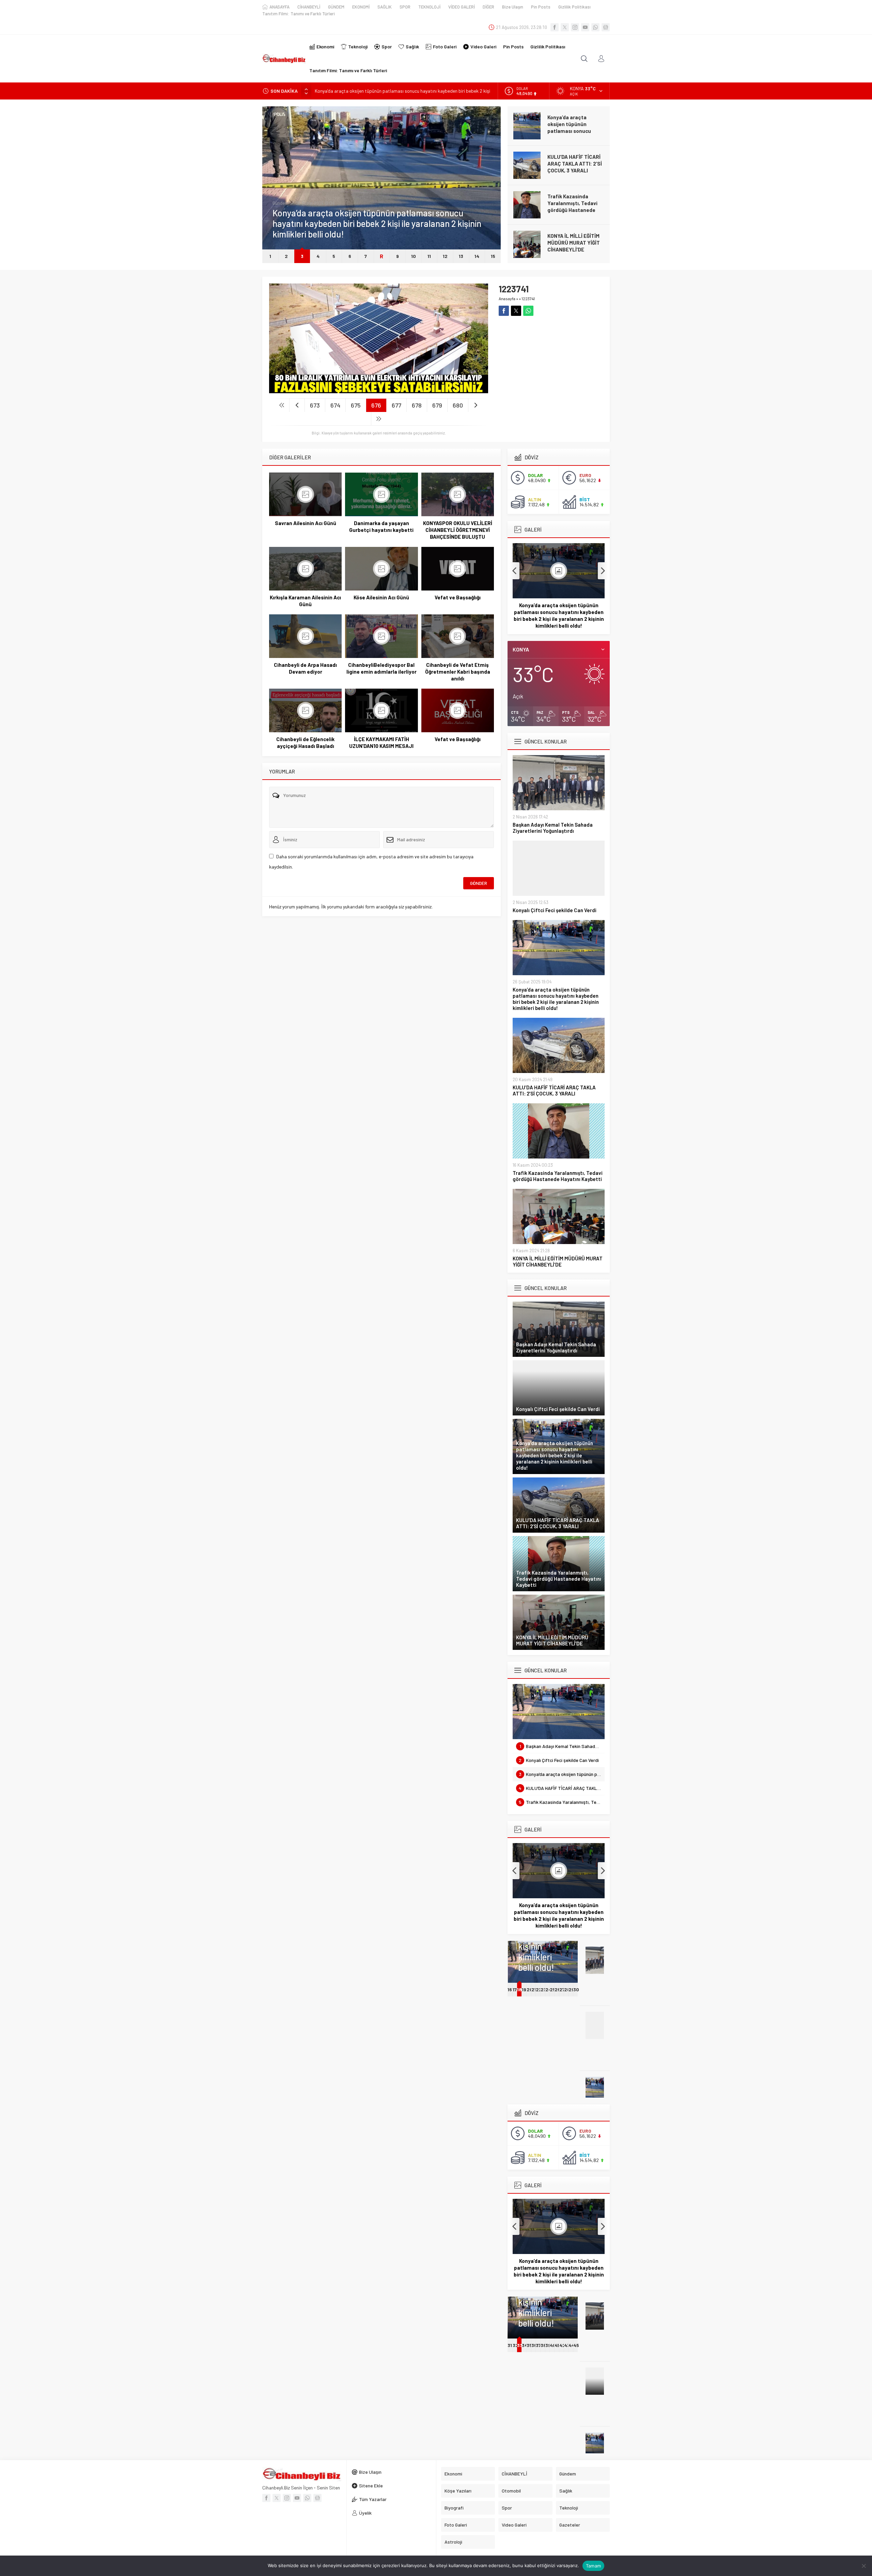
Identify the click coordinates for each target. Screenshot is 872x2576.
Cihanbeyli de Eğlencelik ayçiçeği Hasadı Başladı (305, 742)
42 (562, 2345)
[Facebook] (555, 27)
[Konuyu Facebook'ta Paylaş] (504, 311)
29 (571, 1989)
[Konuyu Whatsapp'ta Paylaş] (528, 311)
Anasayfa (507, 298)
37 (538, 2345)
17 (515, 1989)
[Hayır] (863, 2566)
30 (576, 1989)
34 (524, 2345)
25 (553, 1989)
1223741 (528, 298)
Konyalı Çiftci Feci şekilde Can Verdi (555, 910)
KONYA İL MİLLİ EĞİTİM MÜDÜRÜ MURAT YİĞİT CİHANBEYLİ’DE (574, 203)
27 (562, 1989)
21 (534, 1989)
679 (437, 405)
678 (417, 405)
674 (335, 405)
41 (557, 2345)
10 (414, 256)
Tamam (593, 2566)
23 (543, 1989)
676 (376, 405)
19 (524, 1989)
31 (510, 2345)
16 (510, 1989)
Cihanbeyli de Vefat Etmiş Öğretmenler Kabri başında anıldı (458, 672)
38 (543, 2345)
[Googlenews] (606, 27)
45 (576, 2345)
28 (567, 1989)
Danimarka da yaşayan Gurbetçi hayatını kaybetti (381, 526)
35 (529, 2345)
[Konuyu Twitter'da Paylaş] (516, 311)
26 (557, 1989)
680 (458, 405)
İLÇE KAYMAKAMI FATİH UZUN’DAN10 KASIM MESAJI (381, 742)
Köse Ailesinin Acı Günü (381, 597)
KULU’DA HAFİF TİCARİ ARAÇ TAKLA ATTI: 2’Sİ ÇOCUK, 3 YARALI (381, 91)
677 (396, 405)
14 (477, 256)
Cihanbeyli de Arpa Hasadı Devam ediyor (305, 668)
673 (315, 405)
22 (539, 1989)
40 (553, 2345)
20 (530, 1989)
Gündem (281, 214)
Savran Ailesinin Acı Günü (306, 523)
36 (534, 2345)
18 (519, 1989)
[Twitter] (565, 27)
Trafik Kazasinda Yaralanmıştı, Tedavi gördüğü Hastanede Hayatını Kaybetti (572, 167)
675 (356, 405)
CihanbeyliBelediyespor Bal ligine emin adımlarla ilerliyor (381, 668)
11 (429, 256)
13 (461, 256)
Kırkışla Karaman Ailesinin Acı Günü (305, 601)
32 (516, 2345)
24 (548, 1989)
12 (445, 256)
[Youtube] (585, 27)
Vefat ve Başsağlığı (458, 597)
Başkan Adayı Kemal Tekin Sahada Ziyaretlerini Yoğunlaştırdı (553, 828)
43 (567, 2345)
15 (493, 256)
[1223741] (379, 390)
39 (548, 2345)
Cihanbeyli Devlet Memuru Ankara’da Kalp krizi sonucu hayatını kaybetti (576, 246)
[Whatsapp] (595, 27)
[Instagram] (575, 27)
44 (572, 2345)
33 (520, 2345)
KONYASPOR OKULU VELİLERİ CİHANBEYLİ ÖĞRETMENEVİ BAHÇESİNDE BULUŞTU (458, 530)
